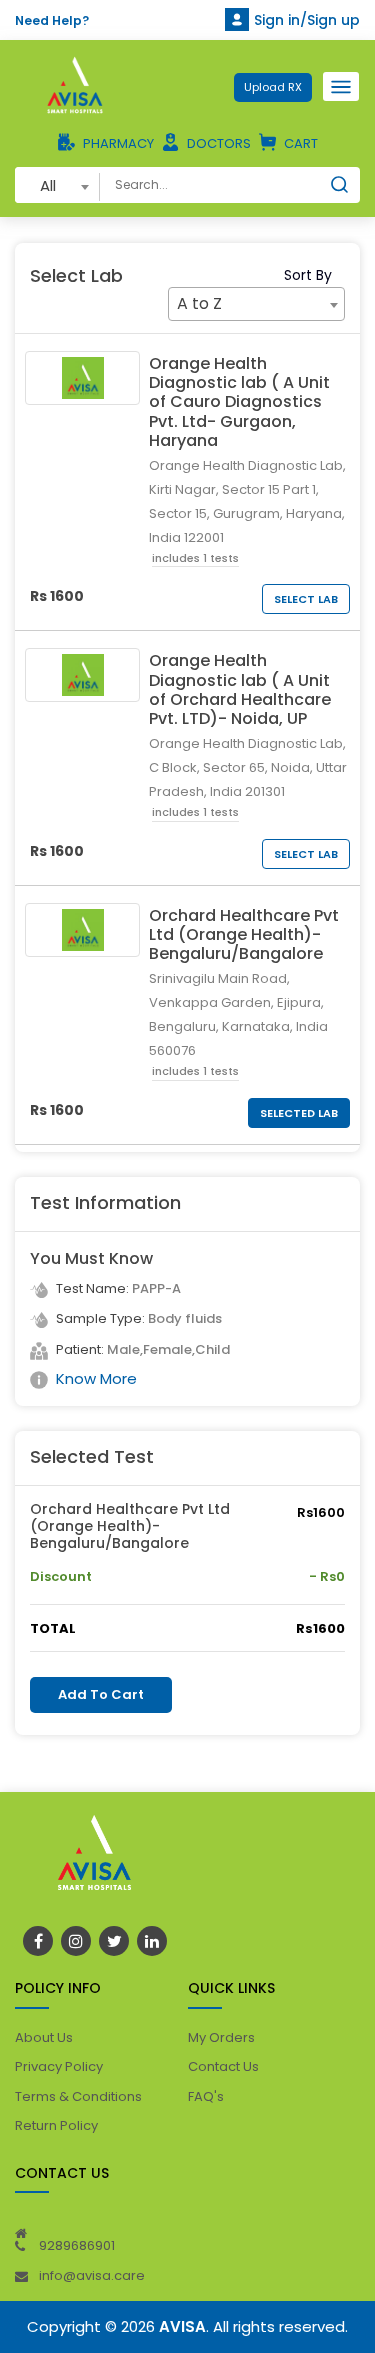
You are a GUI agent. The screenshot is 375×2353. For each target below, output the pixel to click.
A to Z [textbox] (199, 303)
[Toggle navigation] (341, 86)
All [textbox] (48, 185)
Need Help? (52, 20)
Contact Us (223, 2066)
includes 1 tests (195, 558)
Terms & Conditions (78, 2096)
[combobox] (57, 185)
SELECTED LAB (299, 1113)
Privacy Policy (59, 2066)
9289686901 (77, 2245)
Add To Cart (101, 1694)
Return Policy (56, 2125)
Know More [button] (96, 1378)
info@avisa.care (92, 2275)
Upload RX (273, 87)
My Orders (221, 2037)
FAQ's (206, 2096)
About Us (44, 2037)
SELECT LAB (306, 599)
